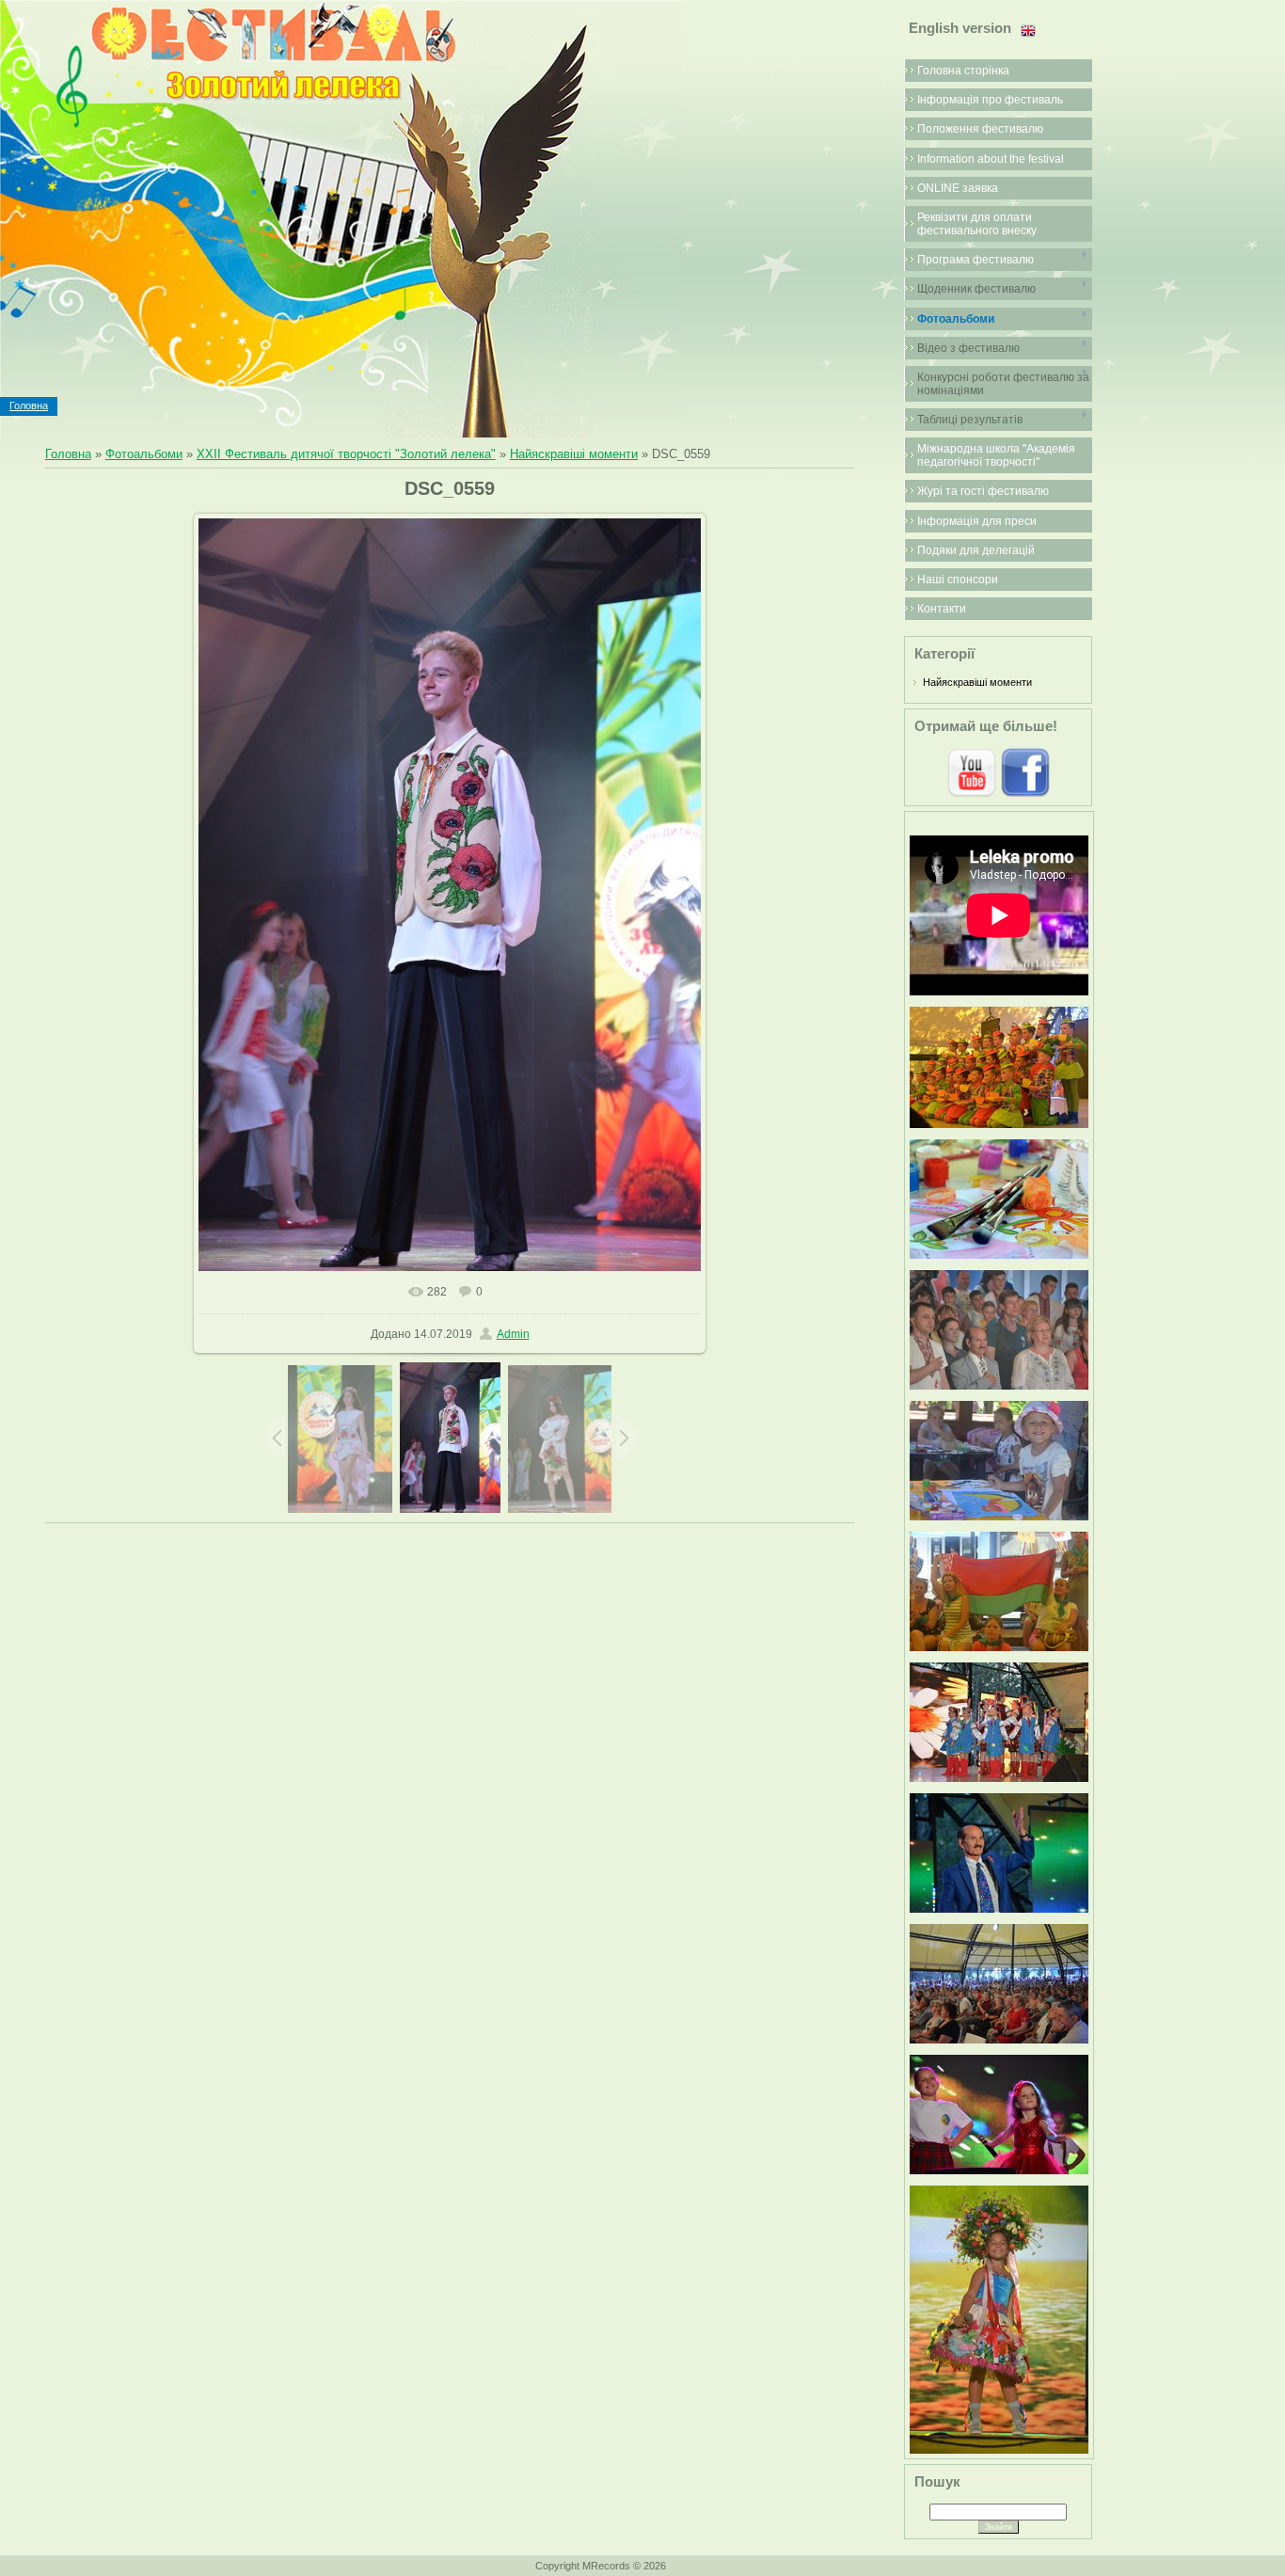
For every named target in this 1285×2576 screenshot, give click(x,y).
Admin (513, 1334)
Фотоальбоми (144, 454)
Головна (29, 405)
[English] (1028, 31)
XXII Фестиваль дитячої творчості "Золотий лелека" (346, 454)
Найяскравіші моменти (574, 454)
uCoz (738, 2566)
